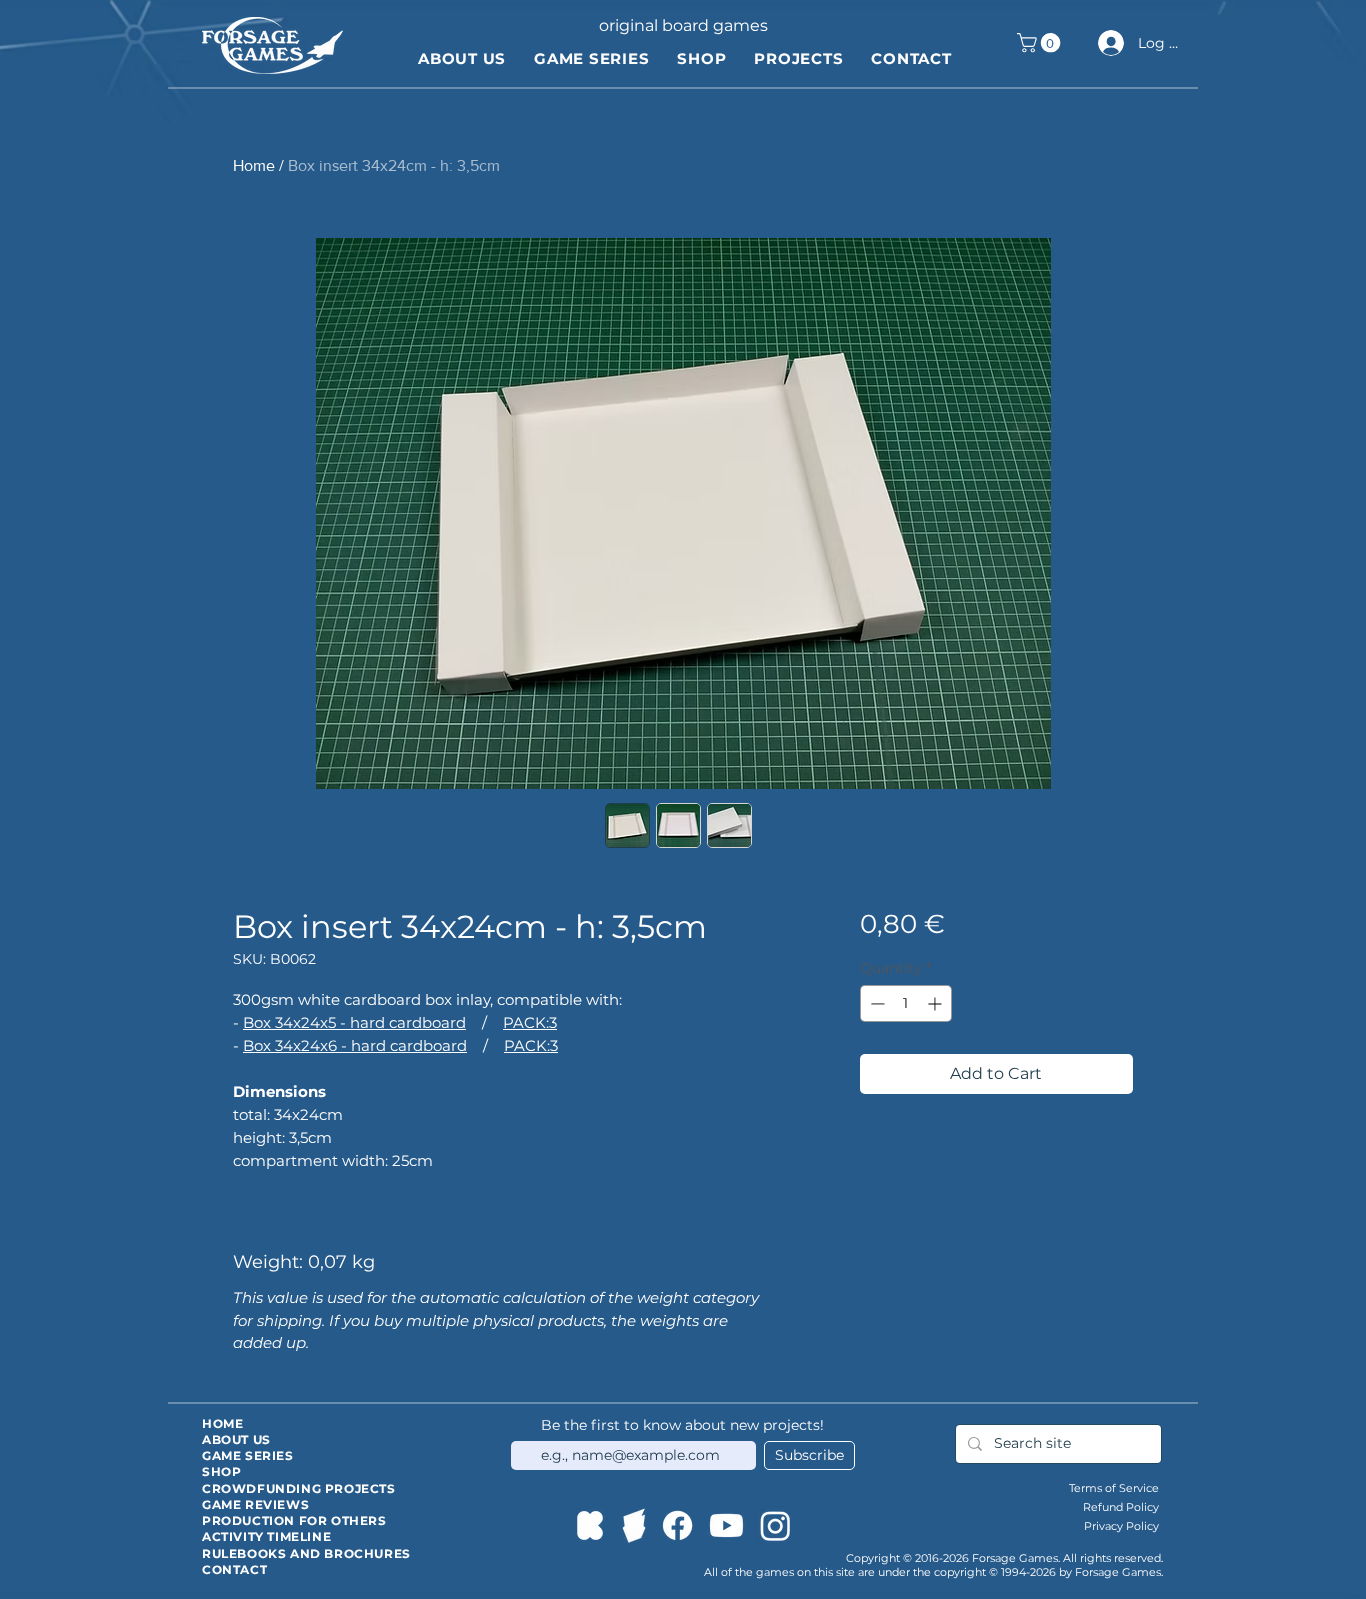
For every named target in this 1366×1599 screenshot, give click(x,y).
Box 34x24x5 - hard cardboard (354, 1022)
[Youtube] (726, 1525)
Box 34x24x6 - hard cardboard (355, 1045)
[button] (1041, 43)
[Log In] (1108, 43)
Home (254, 165)
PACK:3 (530, 1022)
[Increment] (936, 1003)
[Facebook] (677, 1525)
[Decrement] (875, 1003)
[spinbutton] (906, 1003)
